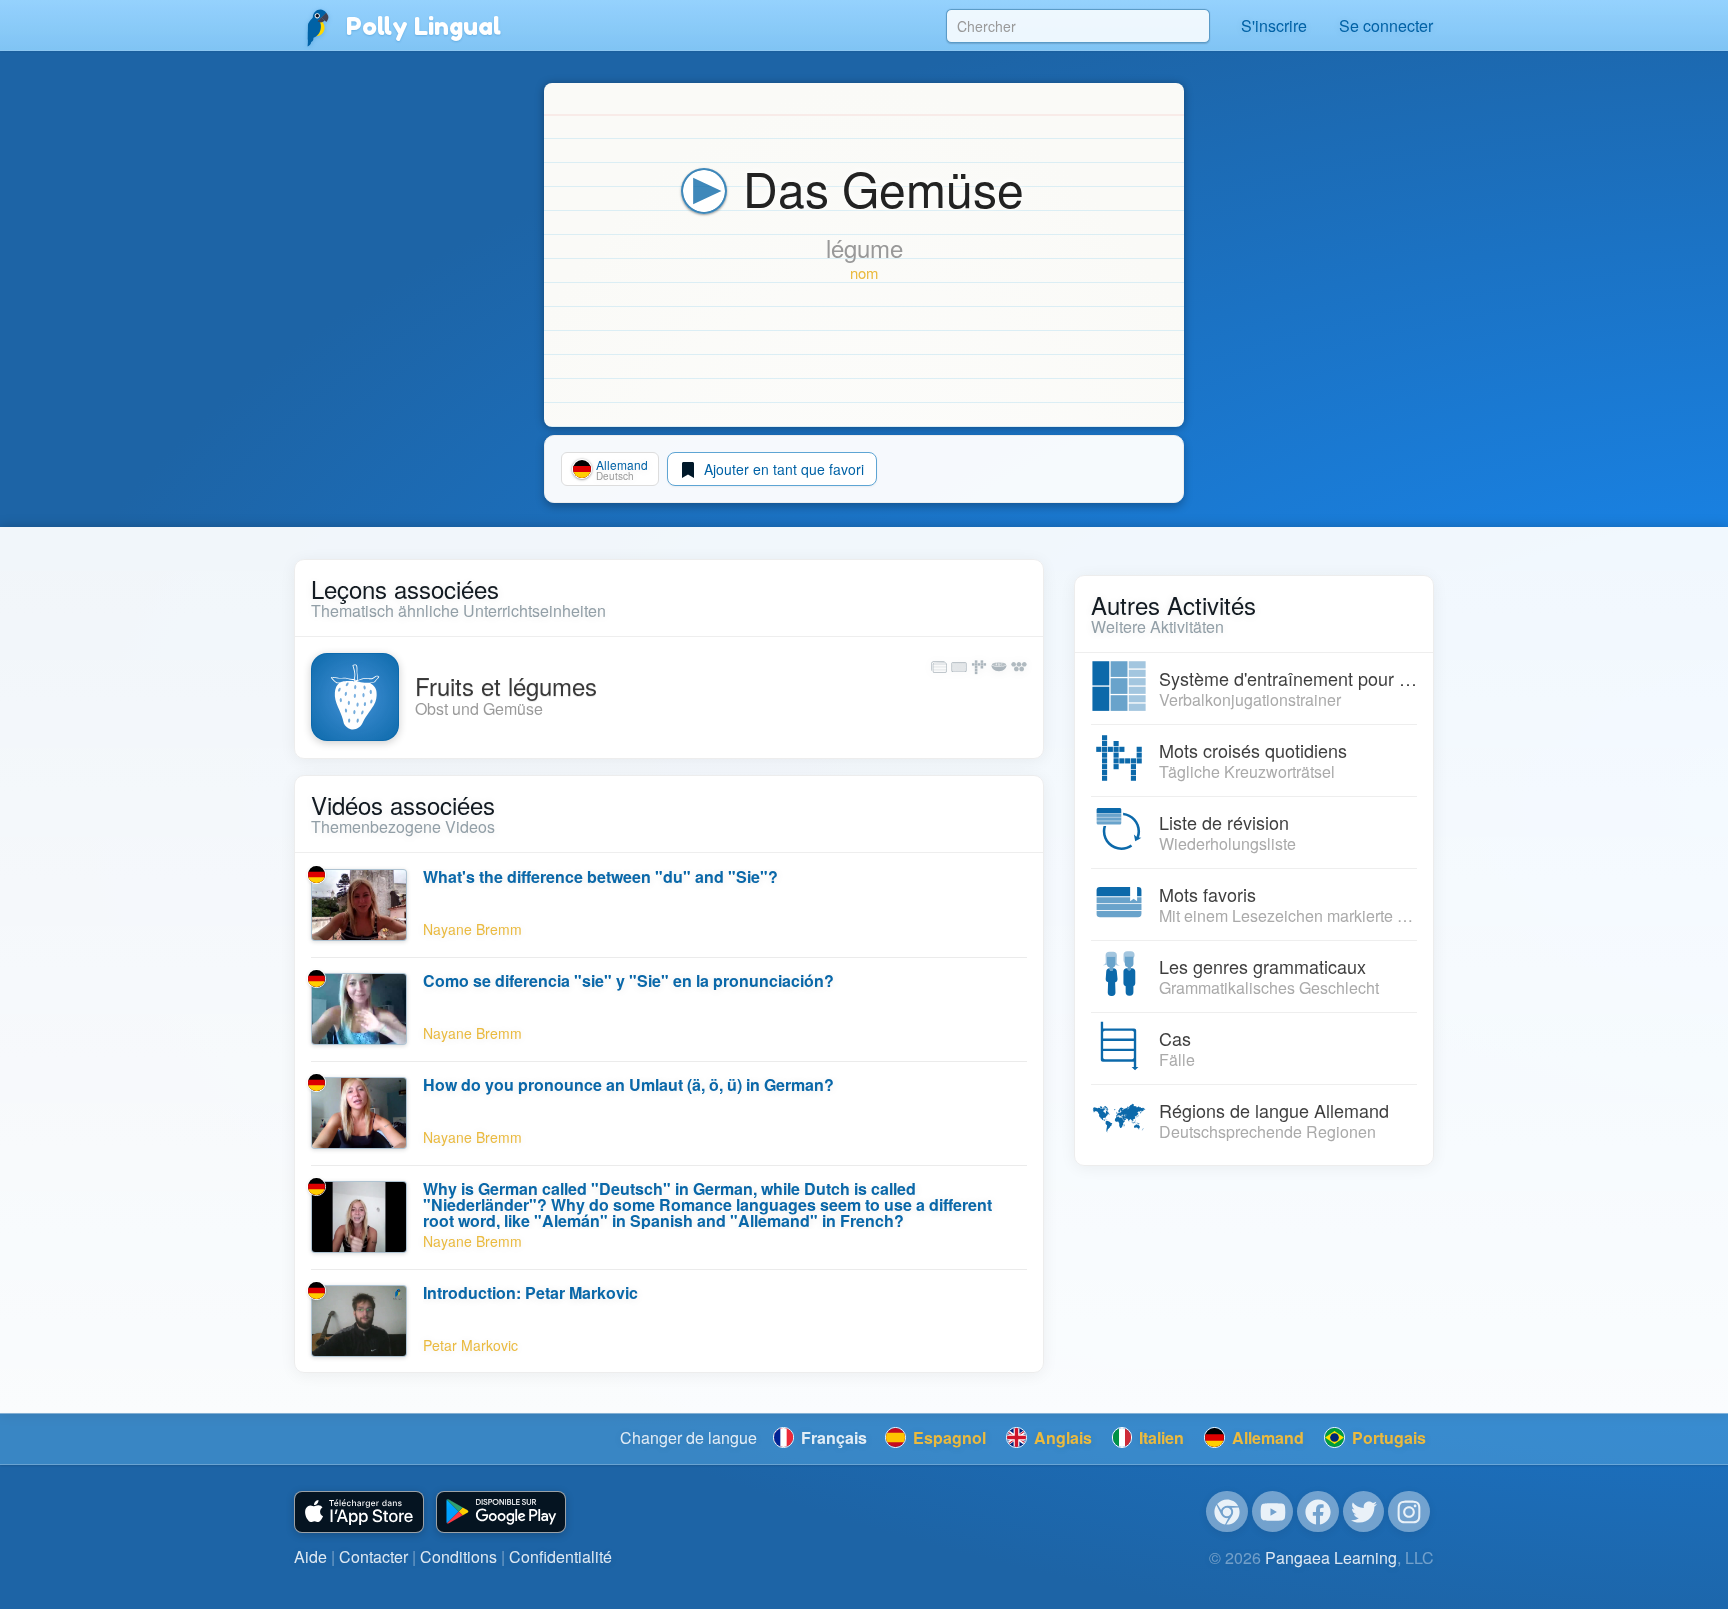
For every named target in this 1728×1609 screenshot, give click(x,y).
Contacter (373, 1556)
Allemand (1266, 1437)
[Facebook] (1318, 1512)
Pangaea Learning (1331, 1557)
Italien (1159, 1437)
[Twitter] (1364, 1512)
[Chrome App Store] (1227, 1512)
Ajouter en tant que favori (782, 469)
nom (864, 272)
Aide (310, 1556)
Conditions (458, 1556)
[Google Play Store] (501, 1512)
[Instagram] (1409, 1512)
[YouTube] (1273, 1512)
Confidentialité (560, 1556)
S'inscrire (1274, 25)
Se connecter (1386, 25)
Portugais (1387, 1437)
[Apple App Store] (359, 1512)
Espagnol (947, 1437)
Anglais (1061, 1437)
